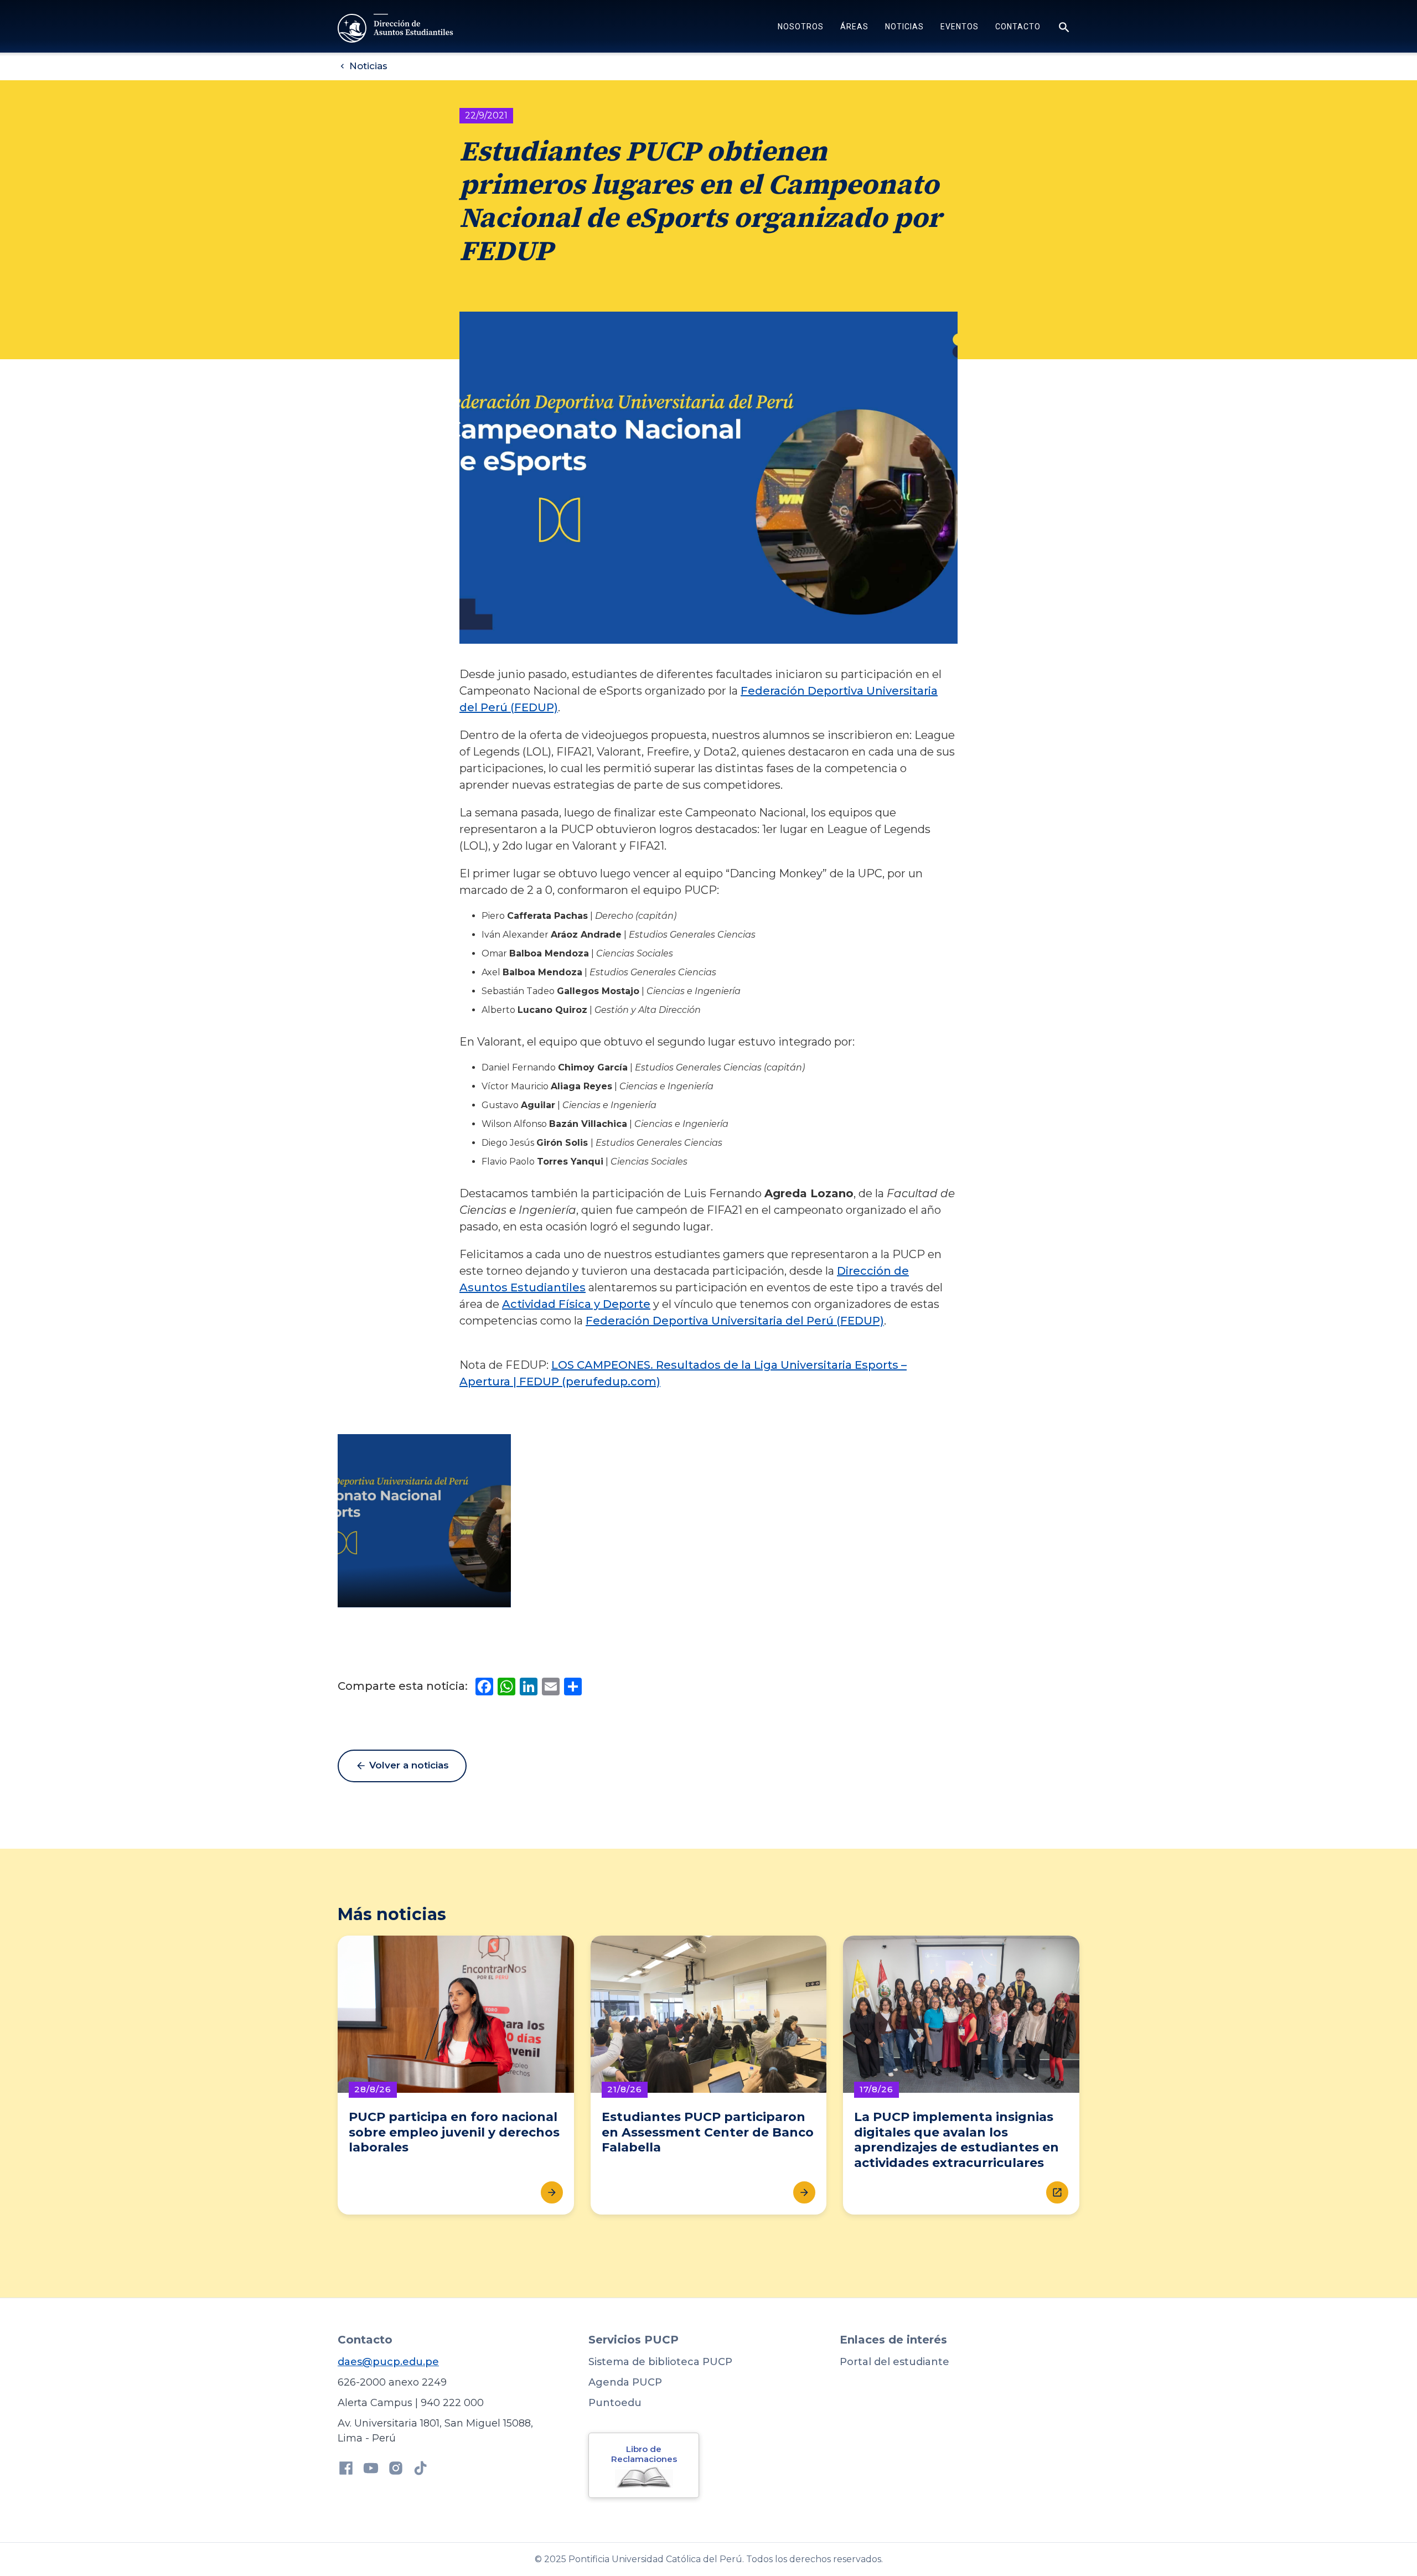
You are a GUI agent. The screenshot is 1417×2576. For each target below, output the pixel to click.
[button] (801, 28)
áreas (854, 27)
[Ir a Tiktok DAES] (421, 2470)
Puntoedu (615, 2403)
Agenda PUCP (625, 2382)
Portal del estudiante (894, 2362)
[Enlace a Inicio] (397, 28)
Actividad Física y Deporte (576, 1304)
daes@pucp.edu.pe (388, 2362)
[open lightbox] (424, 1521)
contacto (1018, 27)
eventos (960, 27)
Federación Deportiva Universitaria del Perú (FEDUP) (735, 1321)
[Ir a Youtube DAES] (371, 2470)
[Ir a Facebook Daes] (346, 2470)
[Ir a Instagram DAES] (396, 2470)
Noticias (904, 27)
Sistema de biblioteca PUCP (660, 2362)
